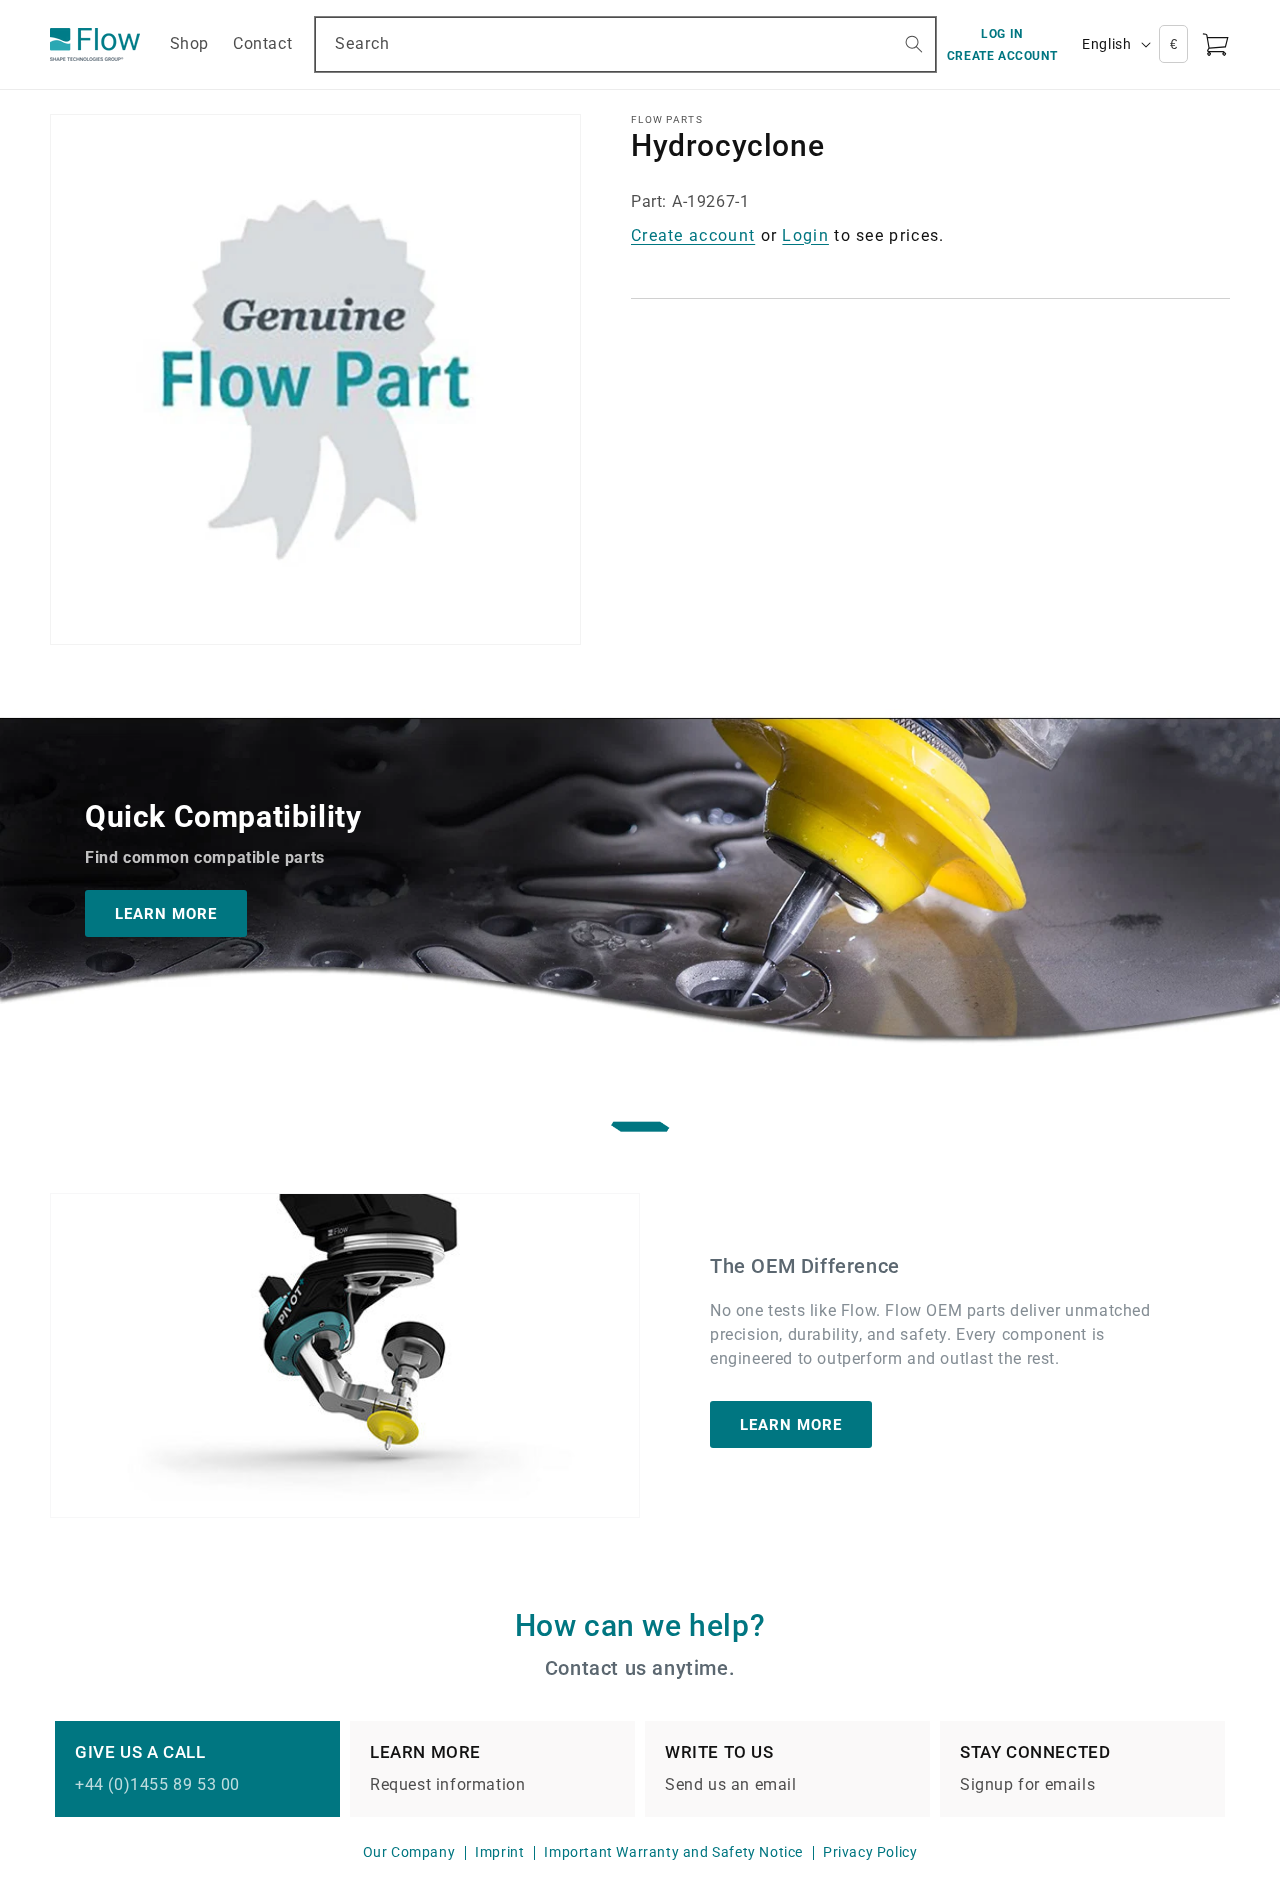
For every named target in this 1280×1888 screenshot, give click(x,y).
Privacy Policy (870, 1852)
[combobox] (625, 44)
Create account (693, 235)
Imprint (499, 1852)
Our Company (409, 1852)
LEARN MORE (166, 913)
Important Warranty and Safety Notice (673, 1852)
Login (805, 235)
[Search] (914, 44)
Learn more (791, 1424)
